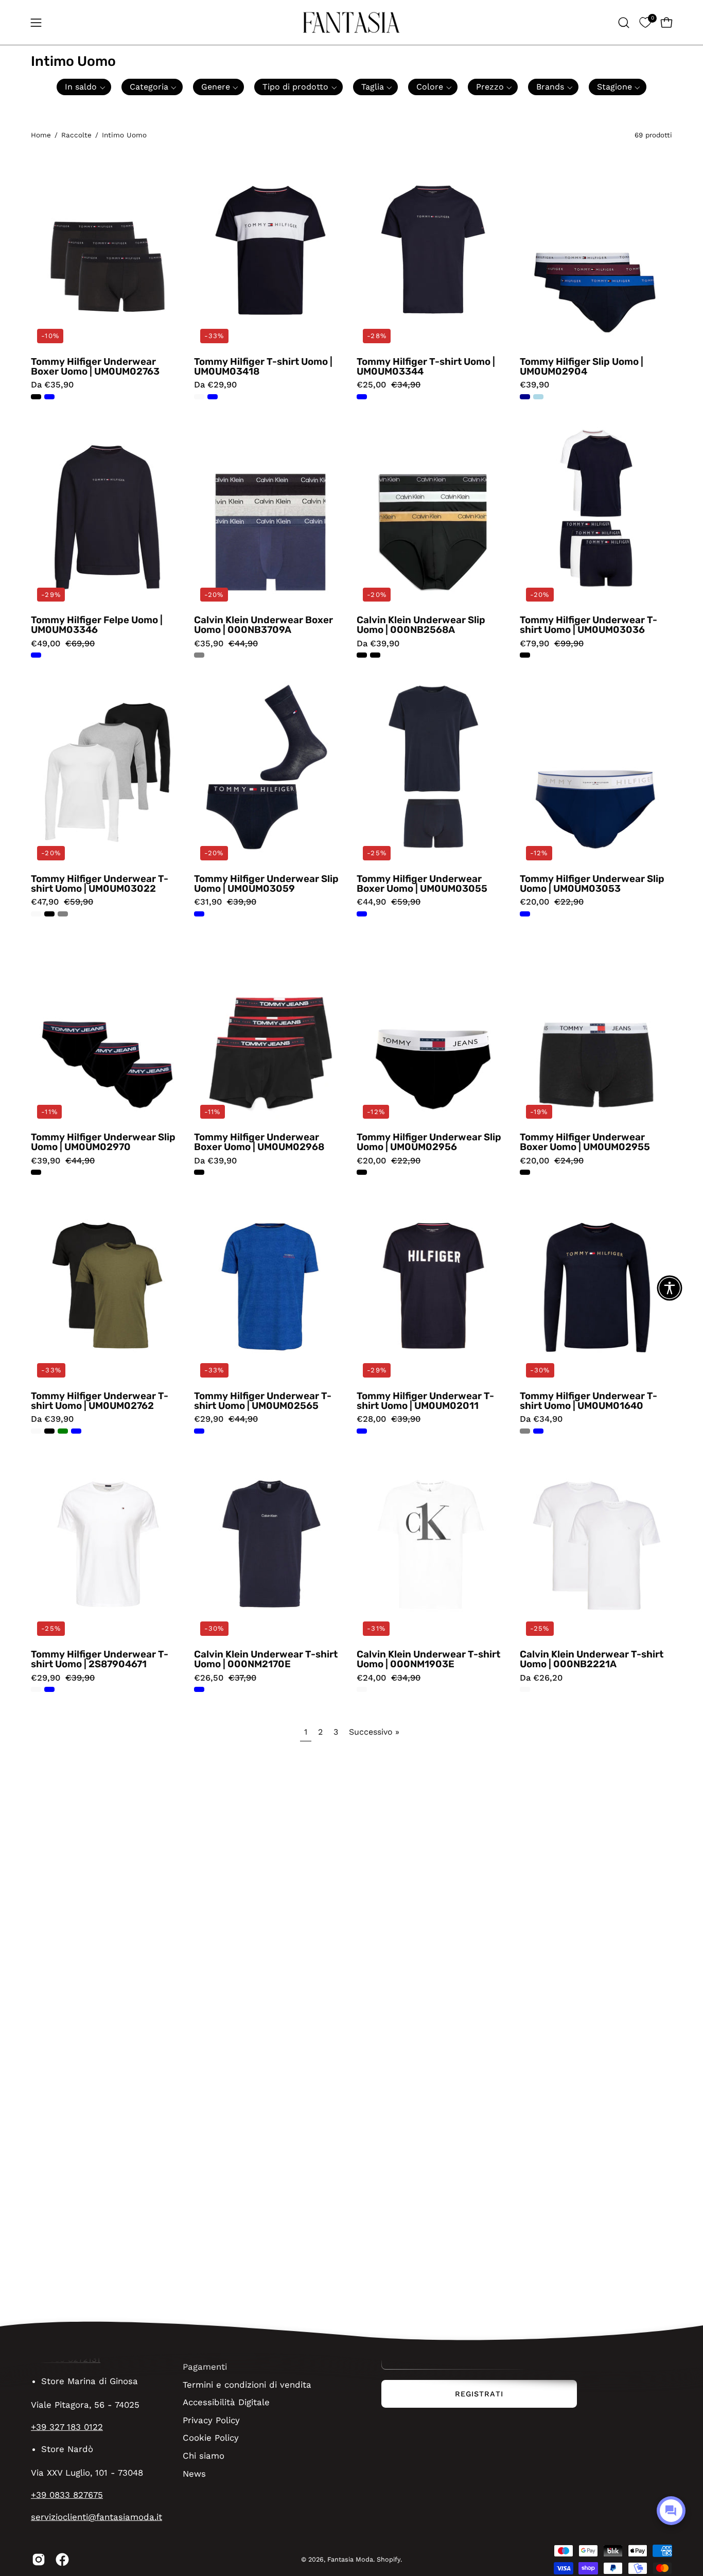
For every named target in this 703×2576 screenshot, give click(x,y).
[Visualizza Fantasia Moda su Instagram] (39, 2560)
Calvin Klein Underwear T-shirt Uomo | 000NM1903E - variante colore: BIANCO (362, 1689)
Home (41, 135)
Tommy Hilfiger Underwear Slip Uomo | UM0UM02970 (103, 1142)
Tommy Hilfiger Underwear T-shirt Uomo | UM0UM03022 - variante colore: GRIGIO (63, 914)
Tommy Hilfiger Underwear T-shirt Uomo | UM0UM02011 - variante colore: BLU (362, 1431)
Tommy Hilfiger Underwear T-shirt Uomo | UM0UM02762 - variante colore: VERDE (63, 1431)
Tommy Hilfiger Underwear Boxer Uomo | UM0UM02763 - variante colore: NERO (36, 397)
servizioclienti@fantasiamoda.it (96, 2517)
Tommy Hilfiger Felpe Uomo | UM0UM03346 (97, 625)
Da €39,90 (378, 644)
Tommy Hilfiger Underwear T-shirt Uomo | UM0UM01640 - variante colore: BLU (538, 1431)
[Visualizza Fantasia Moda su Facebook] (62, 2560)
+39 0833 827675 (67, 2495)
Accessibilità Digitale (226, 2402)
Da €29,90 (215, 385)
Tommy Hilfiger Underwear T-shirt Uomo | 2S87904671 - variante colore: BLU (49, 1689)
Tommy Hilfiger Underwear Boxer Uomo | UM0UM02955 (585, 1142)
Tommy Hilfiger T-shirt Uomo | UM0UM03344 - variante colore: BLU (362, 397)
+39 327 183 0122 (67, 2427)
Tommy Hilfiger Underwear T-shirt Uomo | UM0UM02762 (100, 1401)
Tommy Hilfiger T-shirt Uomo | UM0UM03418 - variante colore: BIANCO (199, 397)
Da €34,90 (541, 1419)
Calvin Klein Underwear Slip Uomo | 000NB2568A (421, 625)
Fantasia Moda (350, 2559)
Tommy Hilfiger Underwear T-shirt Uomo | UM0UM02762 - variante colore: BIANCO (36, 1431)
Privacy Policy (211, 2420)
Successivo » (374, 1732)
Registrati (479, 2394)
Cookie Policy (211, 2438)
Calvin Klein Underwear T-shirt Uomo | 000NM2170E (266, 1659)
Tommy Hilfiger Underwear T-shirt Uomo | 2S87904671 (100, 1659)
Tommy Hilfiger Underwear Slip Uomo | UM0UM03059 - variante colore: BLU (199, 914)
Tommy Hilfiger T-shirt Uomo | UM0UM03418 (263, 367)
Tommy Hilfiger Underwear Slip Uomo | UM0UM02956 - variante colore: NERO (362, 1172)
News (194, 2473)
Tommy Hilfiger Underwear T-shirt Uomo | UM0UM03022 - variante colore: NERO (49, 914)
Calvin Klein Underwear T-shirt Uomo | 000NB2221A (592, 1659)
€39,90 (534, 385)
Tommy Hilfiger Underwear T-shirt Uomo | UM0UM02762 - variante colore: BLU (76, 1431)
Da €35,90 (52, 385)
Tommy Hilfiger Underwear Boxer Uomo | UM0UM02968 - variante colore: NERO (199, 1172)
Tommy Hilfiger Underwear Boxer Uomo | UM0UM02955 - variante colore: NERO (525, 1172)
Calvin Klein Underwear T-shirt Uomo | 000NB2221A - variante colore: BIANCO (525, 1689)
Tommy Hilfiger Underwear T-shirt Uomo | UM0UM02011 (425, 1401)
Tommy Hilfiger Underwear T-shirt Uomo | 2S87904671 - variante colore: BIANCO (36, 1689)
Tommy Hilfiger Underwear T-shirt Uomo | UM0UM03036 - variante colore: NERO (525, 655)
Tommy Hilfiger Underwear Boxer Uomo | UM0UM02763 (95, 367)
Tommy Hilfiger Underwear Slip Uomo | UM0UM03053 (592, 884)
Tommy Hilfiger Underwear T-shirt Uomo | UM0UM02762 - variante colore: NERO (49, 1431)
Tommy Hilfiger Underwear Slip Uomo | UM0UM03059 (266, 884)
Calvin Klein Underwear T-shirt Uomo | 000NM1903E (428, 1659)
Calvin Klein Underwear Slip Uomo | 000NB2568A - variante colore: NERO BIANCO (375, 655)
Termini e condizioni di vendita (247, 2384)
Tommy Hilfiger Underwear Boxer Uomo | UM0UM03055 (422, 884)
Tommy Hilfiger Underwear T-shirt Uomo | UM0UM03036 (588, 625)
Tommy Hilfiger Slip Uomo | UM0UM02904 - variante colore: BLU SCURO (525, 397)
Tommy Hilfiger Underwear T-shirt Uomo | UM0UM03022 (100, 884)
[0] (645, 22)
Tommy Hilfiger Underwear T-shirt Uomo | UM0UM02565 (263, 1401)
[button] (624, 23)
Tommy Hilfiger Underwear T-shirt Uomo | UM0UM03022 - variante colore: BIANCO (36, 914)
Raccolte (76, 135)
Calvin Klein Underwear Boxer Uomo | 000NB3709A (263, 625)
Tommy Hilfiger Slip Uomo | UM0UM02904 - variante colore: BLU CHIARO (538, 397)
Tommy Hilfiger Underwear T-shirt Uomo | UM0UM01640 (588, 1401)
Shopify (389, 2559)
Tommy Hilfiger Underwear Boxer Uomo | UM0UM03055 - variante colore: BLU (362, 914)
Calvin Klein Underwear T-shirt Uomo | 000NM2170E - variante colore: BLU (199, 1689)
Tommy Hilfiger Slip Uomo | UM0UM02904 (582, 367)
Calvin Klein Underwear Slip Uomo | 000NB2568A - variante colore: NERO (362, 655)
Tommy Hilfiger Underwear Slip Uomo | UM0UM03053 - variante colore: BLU (525, 914)
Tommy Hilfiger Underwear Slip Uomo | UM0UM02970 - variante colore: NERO (36, 1172)
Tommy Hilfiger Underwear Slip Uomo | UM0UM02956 (429, 1142)
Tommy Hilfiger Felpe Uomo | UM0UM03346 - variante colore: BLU (36, 655)
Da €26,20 (541, 1678)
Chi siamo (204, 2455)
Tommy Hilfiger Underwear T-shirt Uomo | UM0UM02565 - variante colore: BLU (199, 1431)
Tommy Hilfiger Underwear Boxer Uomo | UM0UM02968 (259, 1142)
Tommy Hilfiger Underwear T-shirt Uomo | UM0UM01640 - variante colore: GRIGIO (525, 1431)
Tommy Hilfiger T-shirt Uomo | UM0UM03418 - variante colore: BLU (213, 397)
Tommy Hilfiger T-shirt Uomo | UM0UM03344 (426, 367)
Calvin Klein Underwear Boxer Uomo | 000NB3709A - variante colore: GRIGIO (199, 655)
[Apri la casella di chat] (671, 2511)
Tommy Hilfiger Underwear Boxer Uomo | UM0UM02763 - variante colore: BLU (49, 397)
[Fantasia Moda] (351, 22)
